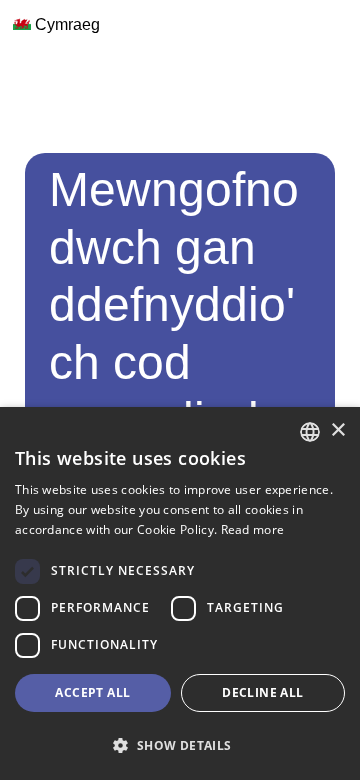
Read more (253, 529)
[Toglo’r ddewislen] (21, 62)
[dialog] (180, 593)
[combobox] (310, 432)
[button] (180, 745)
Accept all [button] (92, 692)
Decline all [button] (262, 692)
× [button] (337, 430)
